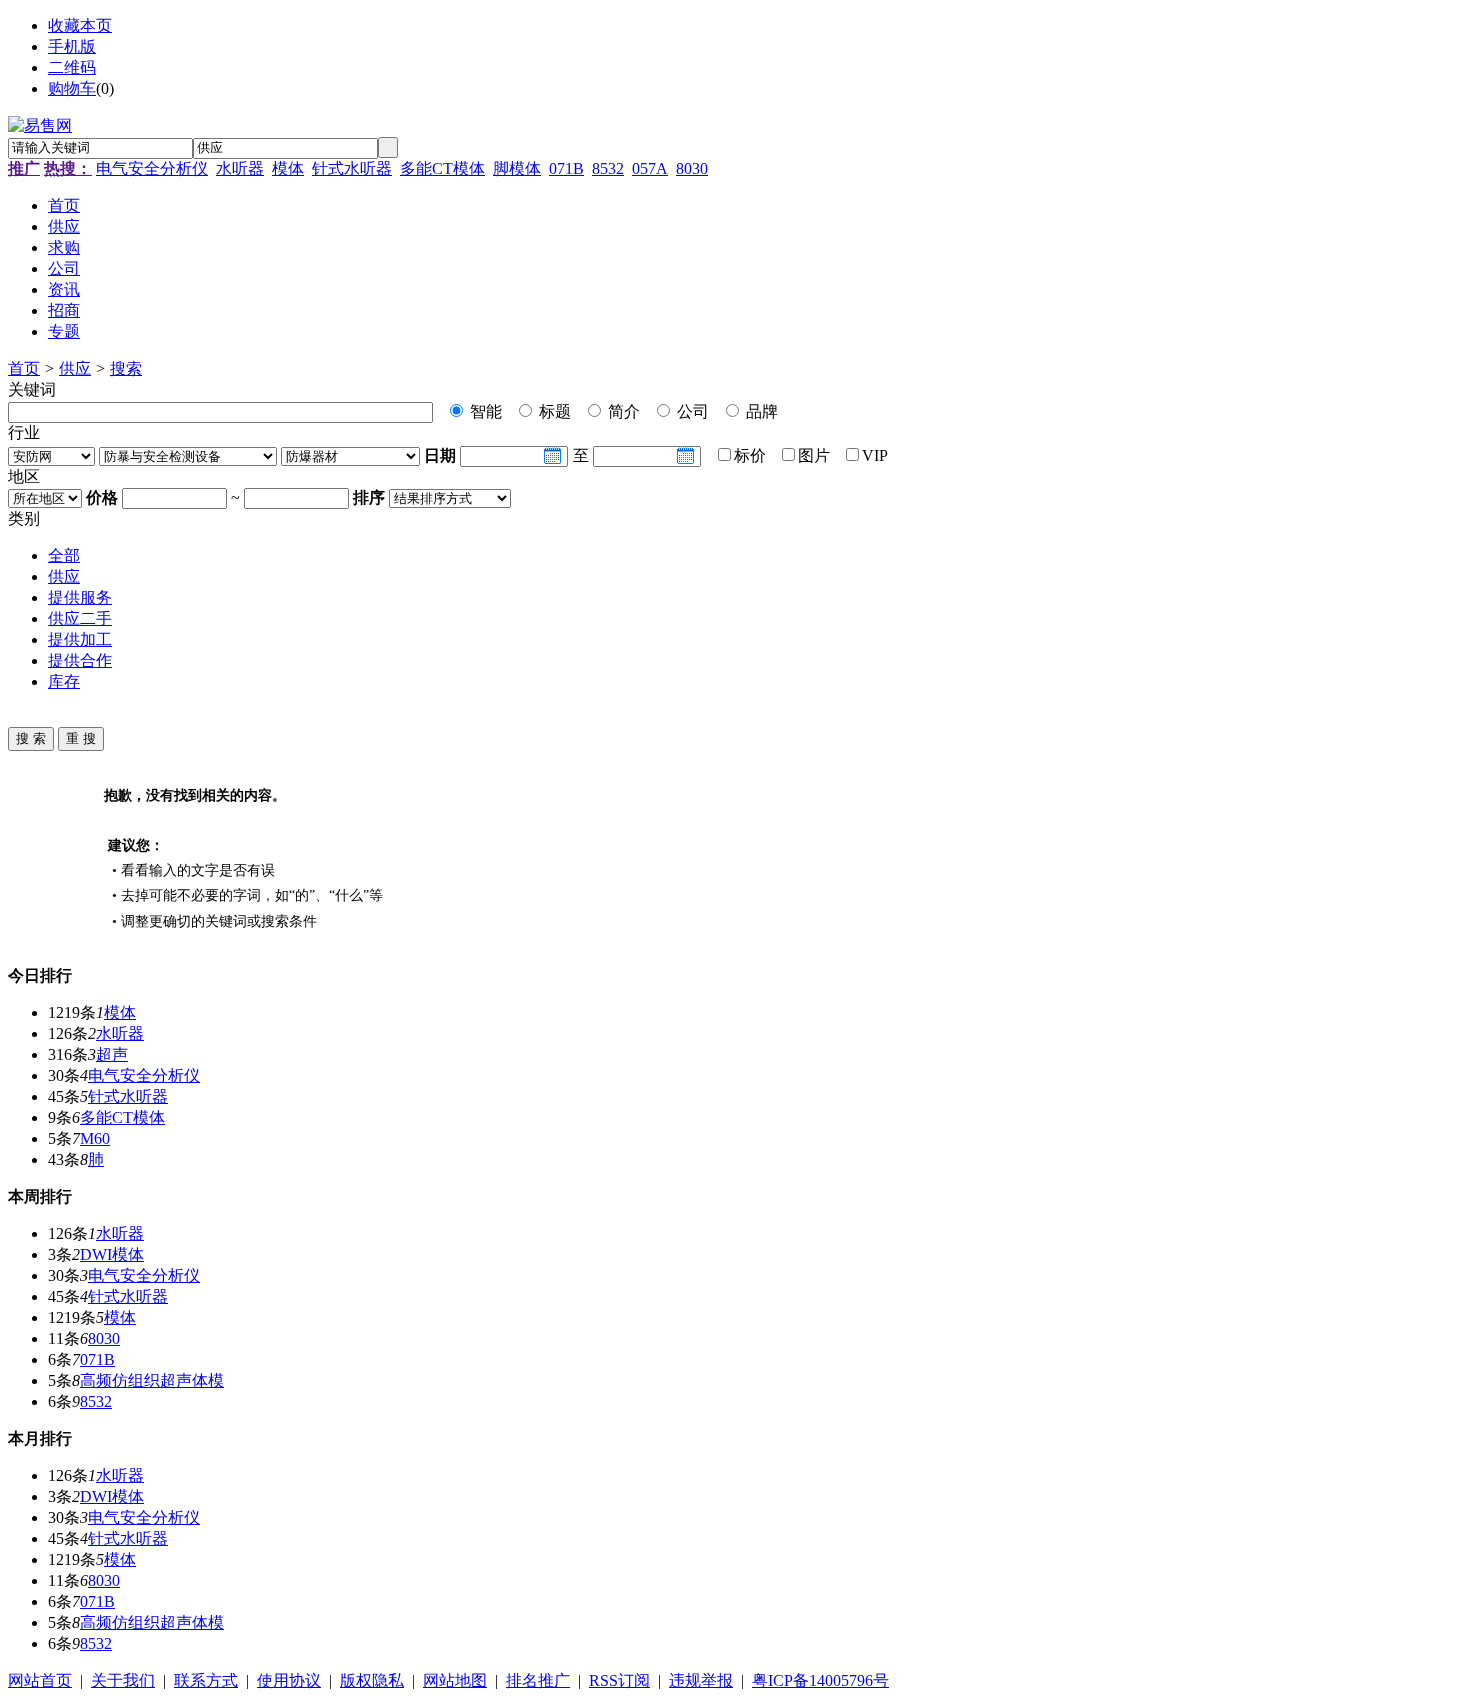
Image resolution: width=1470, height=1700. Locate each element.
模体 (288, 168)
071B (566, 168)
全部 (64, 555)
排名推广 (538, 1680)
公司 (691, 411)
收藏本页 (80, 25)
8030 (692, 168)
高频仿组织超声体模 (152, 1380)
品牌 (760, 411)
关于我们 (123, 1680)
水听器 (240, 168)
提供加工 (80, 639)
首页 (24, 368)
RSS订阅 (619, 1680)
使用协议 (289, 1680)
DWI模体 (112, 1254)
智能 (484, 411)
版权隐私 (372, 1680)
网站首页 (40, 1680)
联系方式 (206, 1680)
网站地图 (455, 1680)
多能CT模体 (442, 168)
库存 (64, 681)
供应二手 (80, 618)
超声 (112, 1054)
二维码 (72, 67)
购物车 (72, 88)
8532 (608, 168)
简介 (622, 411)
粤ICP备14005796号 (820, 1680)
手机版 (72, 46)
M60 (95, 1138)
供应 (75, 368)
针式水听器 (352, 168)
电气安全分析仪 (152, 168)
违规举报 (701, 1680)
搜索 (126, 368)
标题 (553, 411)
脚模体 (517, 168)
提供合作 (80, 660)
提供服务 (80, 597)
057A (650, 168)
